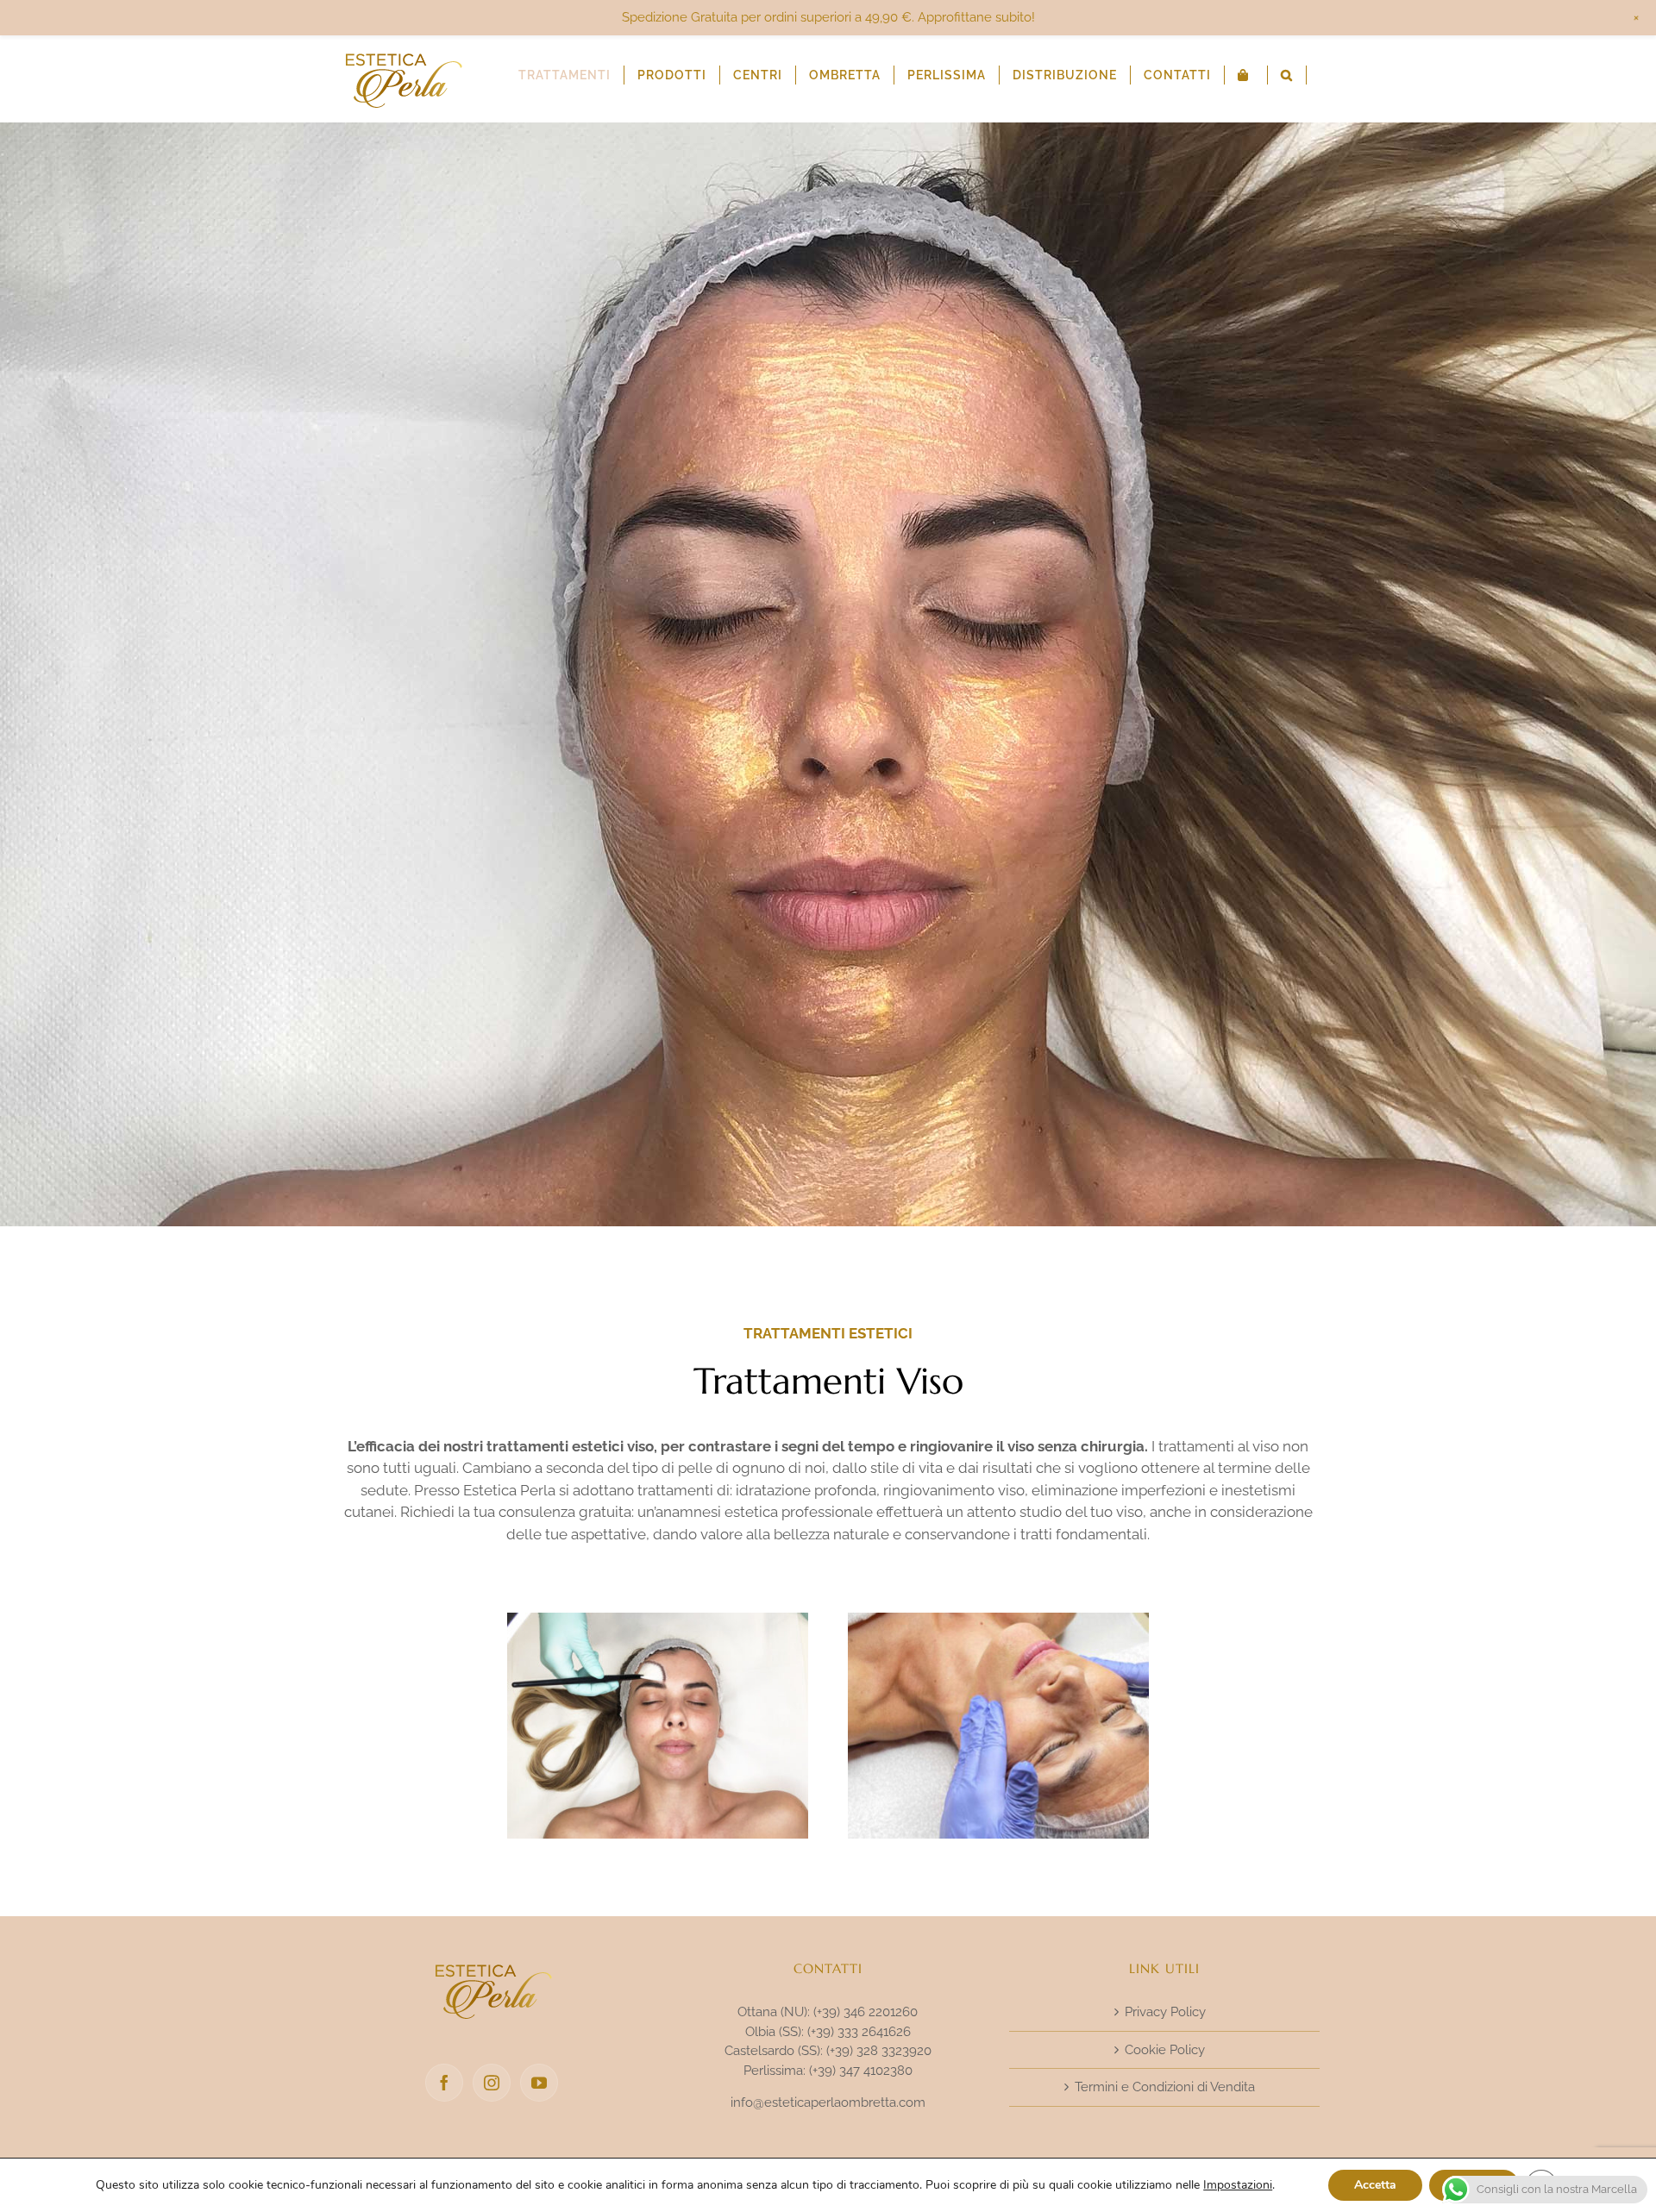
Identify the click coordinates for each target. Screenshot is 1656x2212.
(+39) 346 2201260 (866, 2012)
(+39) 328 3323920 (879, 2051)
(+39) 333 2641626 (859, 2032)
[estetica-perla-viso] (658, 1620)
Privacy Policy (1165, 2012)
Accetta (1375, 2185)
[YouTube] (539, 2083)
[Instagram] (492, 2083)
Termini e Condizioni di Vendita (1165, 2087)
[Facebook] (444, 2083)
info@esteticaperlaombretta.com (828, 2102)
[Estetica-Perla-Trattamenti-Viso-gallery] (999, 1620)
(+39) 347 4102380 (861, 2071)
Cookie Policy (1165, 2050)
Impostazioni (1238, 2185)
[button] (1287, 75)
